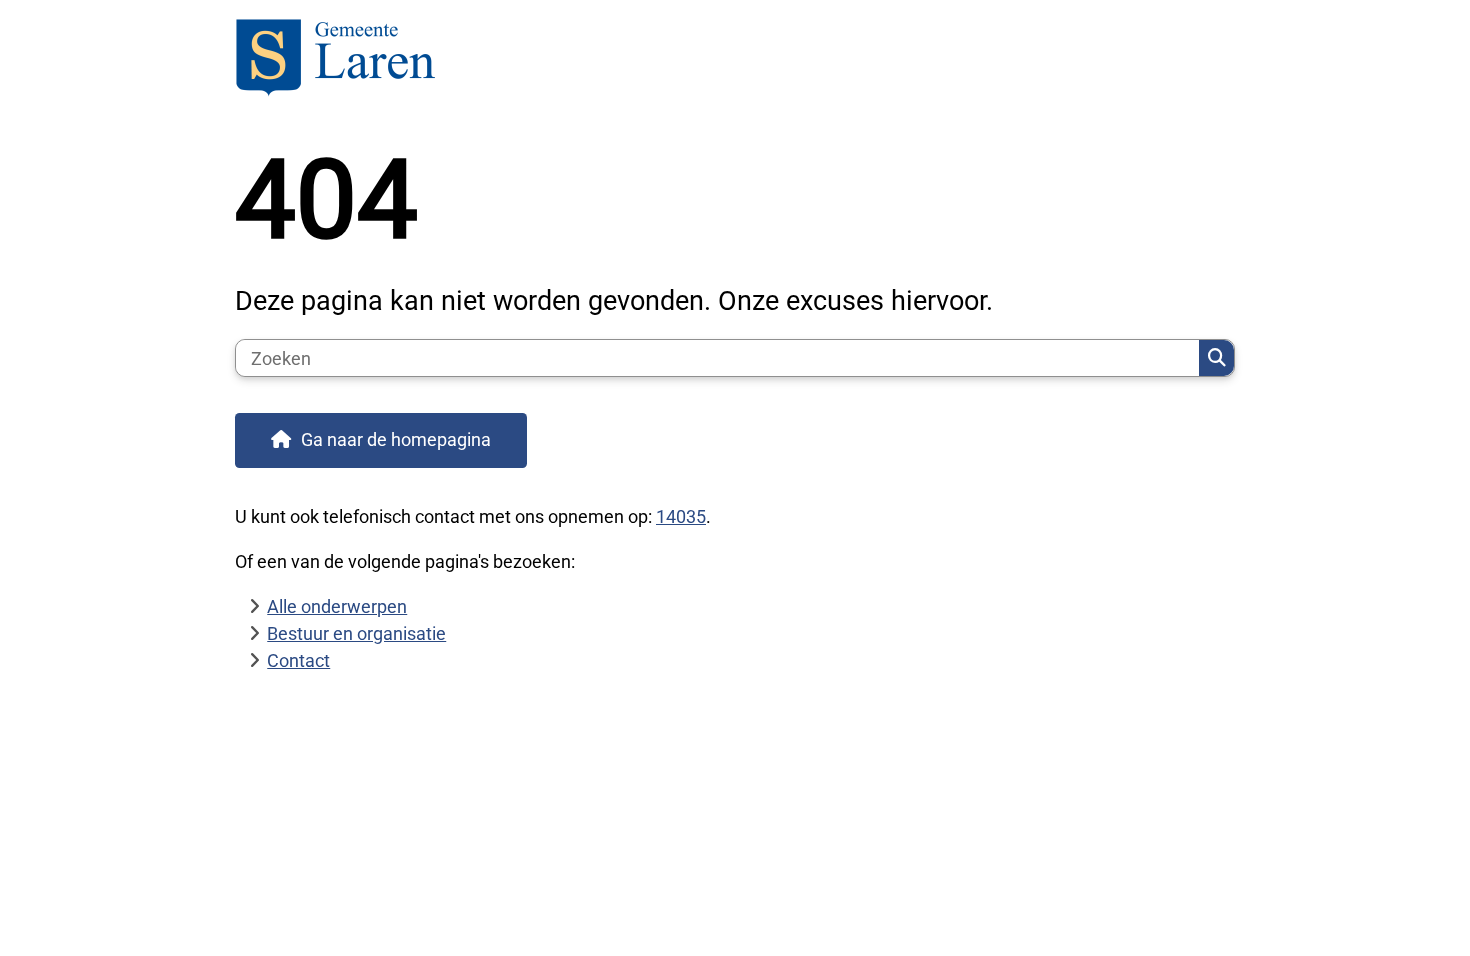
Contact (298, 660)
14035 (681, 516)
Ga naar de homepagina (396, 439)
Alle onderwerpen (337, 606)
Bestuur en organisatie (356, 633)
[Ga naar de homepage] (726, 60)
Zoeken (1216, 358)
